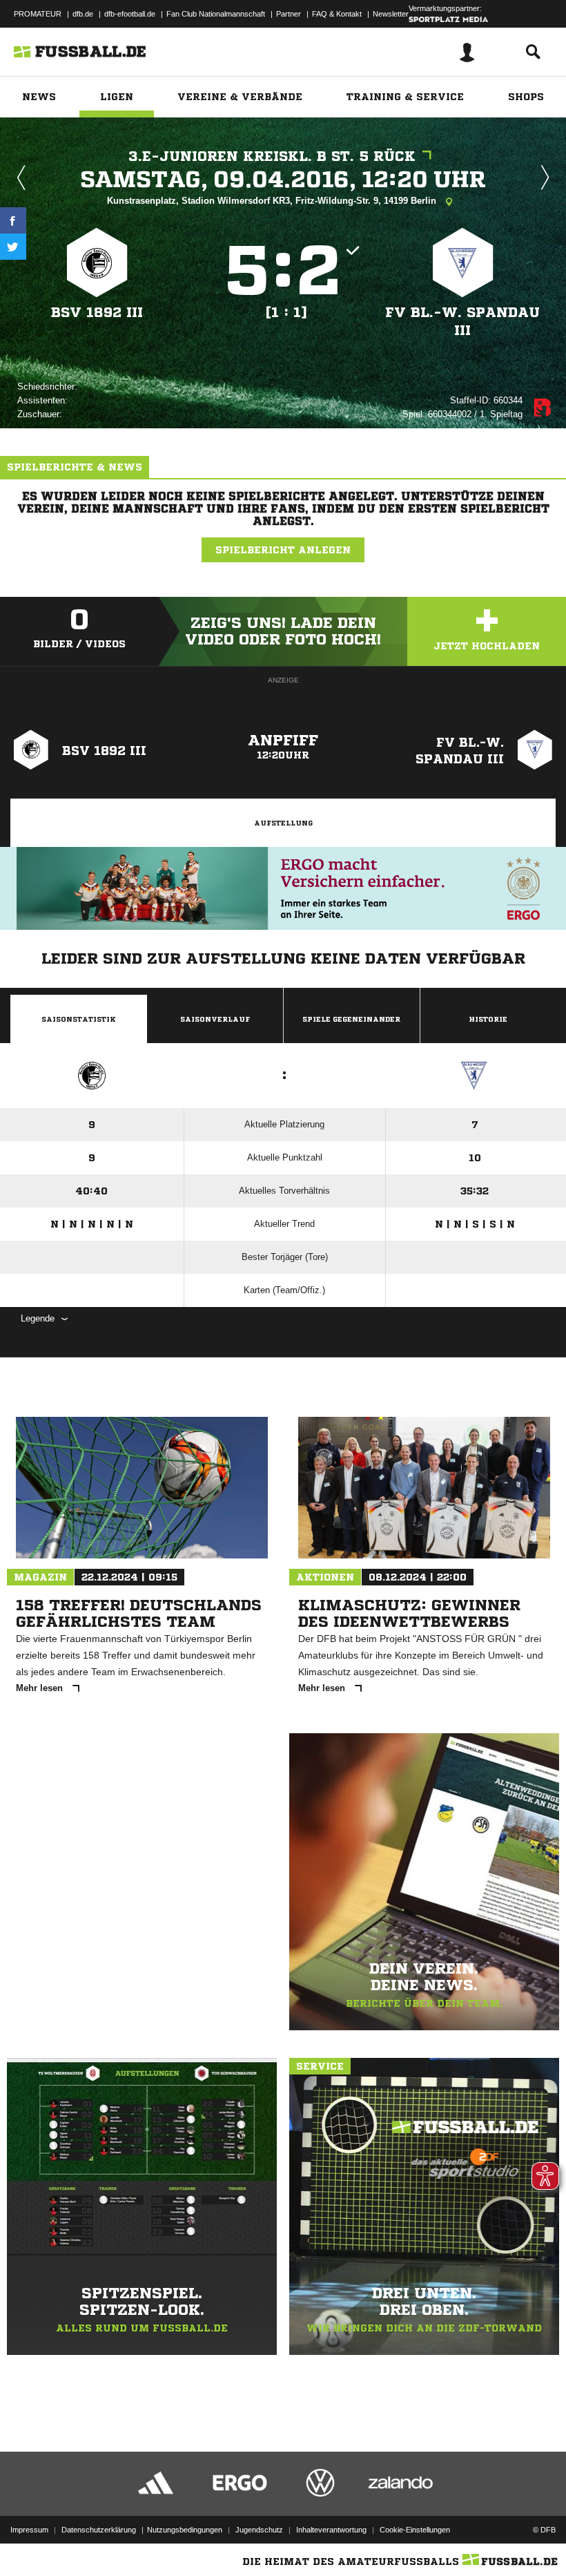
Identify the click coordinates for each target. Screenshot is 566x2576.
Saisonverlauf (215, 1019)
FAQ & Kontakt (337, 14)
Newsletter (391, 14)
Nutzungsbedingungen (185, 2530)
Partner (289, 14)
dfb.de (83, 14)
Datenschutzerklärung (99, 2530)
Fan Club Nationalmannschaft (216, 14)
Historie (488, 1019)
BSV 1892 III (97, 313)
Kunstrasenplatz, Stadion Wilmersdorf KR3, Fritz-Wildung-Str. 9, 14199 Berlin (273, 201)
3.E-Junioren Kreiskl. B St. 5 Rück (272, 156)
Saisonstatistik (79, 1019)
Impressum (29, 2530)
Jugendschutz (259, 2530)
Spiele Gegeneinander (351, 1019)
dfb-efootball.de (130, 14)
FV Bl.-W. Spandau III (462, 322)
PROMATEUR (38, 14)
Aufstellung (283, 823)
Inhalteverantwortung (331, 2530)
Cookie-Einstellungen (415, 2530)
